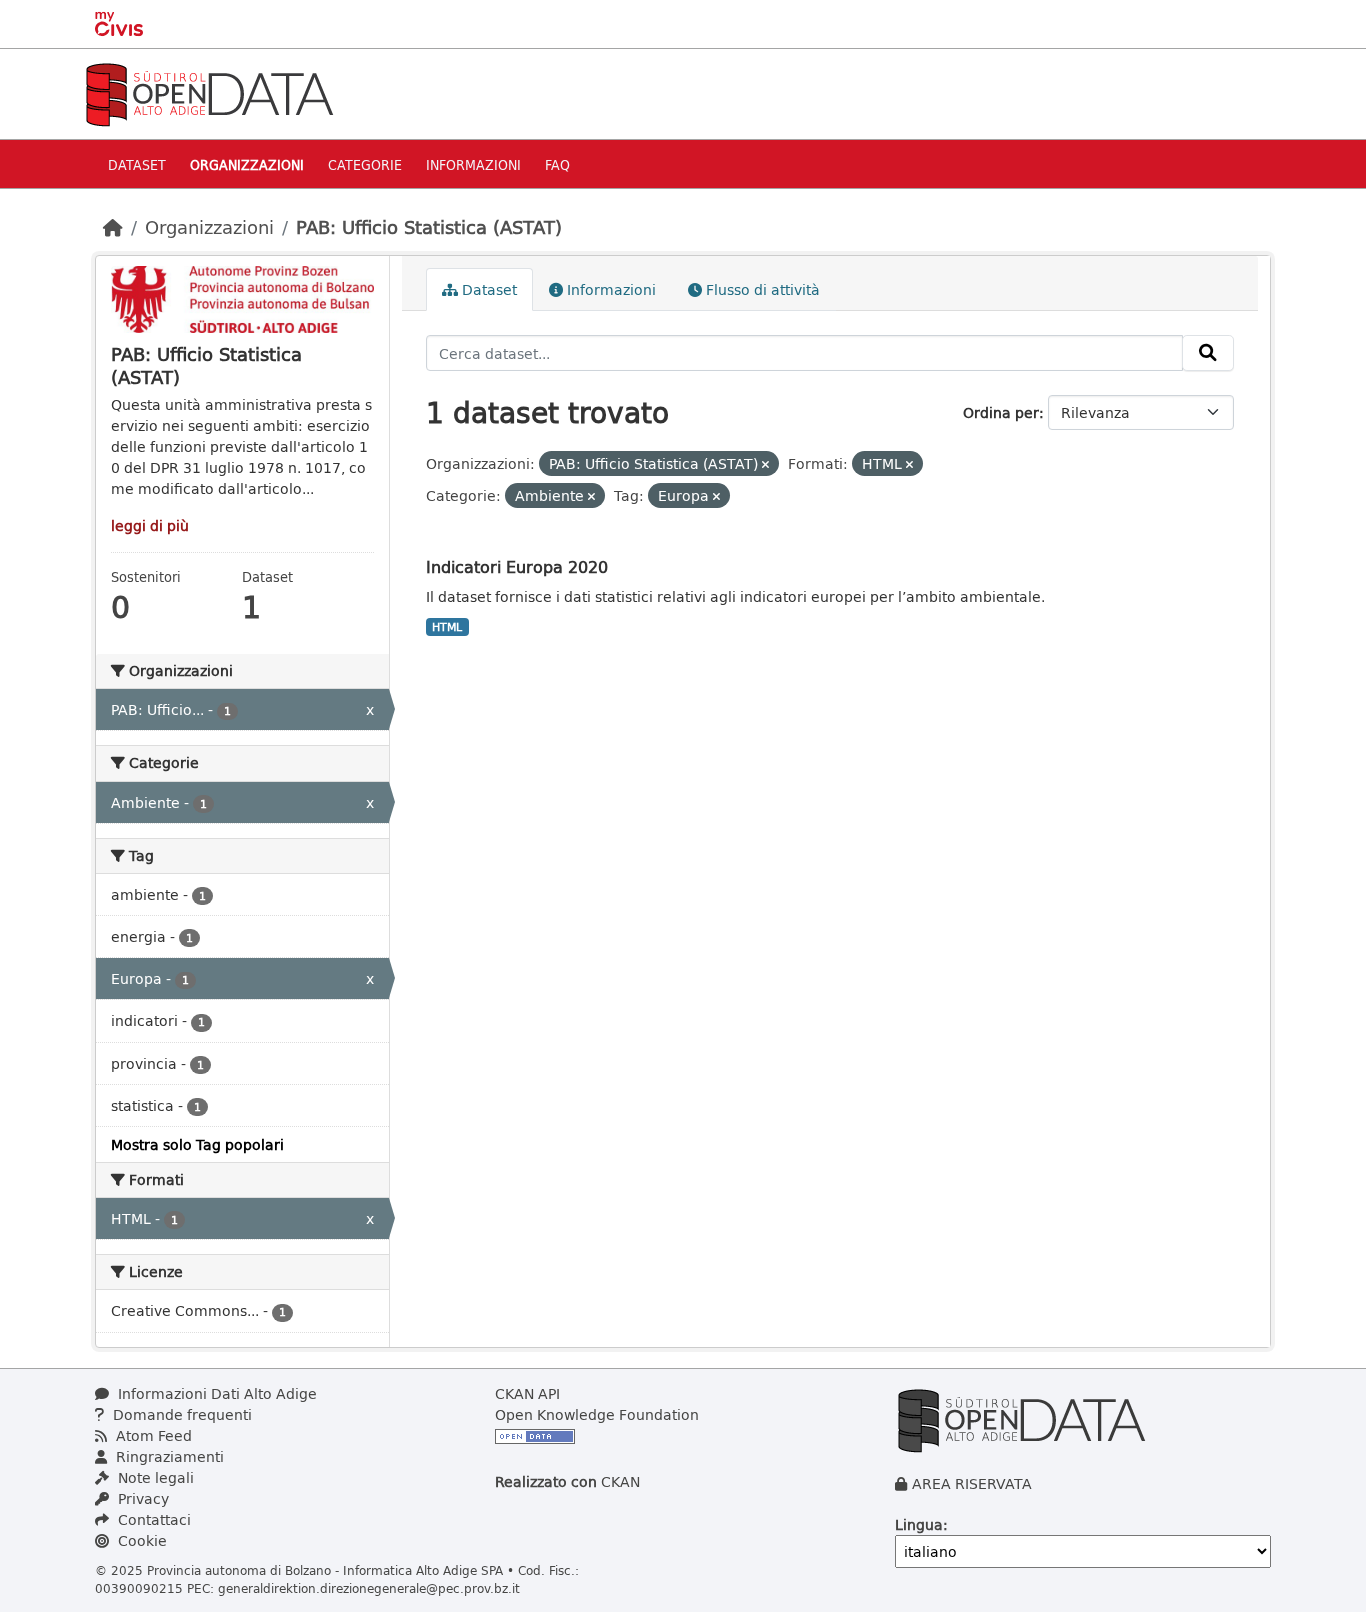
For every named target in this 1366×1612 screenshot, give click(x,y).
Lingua (919, 1524)
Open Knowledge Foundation (597, 1414)
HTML (447, 627)
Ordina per (1001, 412)
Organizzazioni (247, 164)
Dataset (137, 164)
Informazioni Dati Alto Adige (215, 1393)
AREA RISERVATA (972, 1483)
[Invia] (1208, 353)
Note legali (154, 1477)
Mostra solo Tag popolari (197, 1144)
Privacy (141, 1498)
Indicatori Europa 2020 (517, 566)
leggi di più (150, 525)
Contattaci (152, 1519)
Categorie (365, 164)
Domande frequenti (180, 1414)
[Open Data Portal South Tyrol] (209, 92)
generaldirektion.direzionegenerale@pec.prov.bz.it (369, 1588)
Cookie (140, 1540)
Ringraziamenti (168, 1456)
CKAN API (527, 1393)
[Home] (113, 227)
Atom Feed (152, 1435)
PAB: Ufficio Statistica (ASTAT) (429, 227)
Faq (557, 164)
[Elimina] (765, 464)
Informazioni (473, 164)
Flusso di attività (761, 289)
